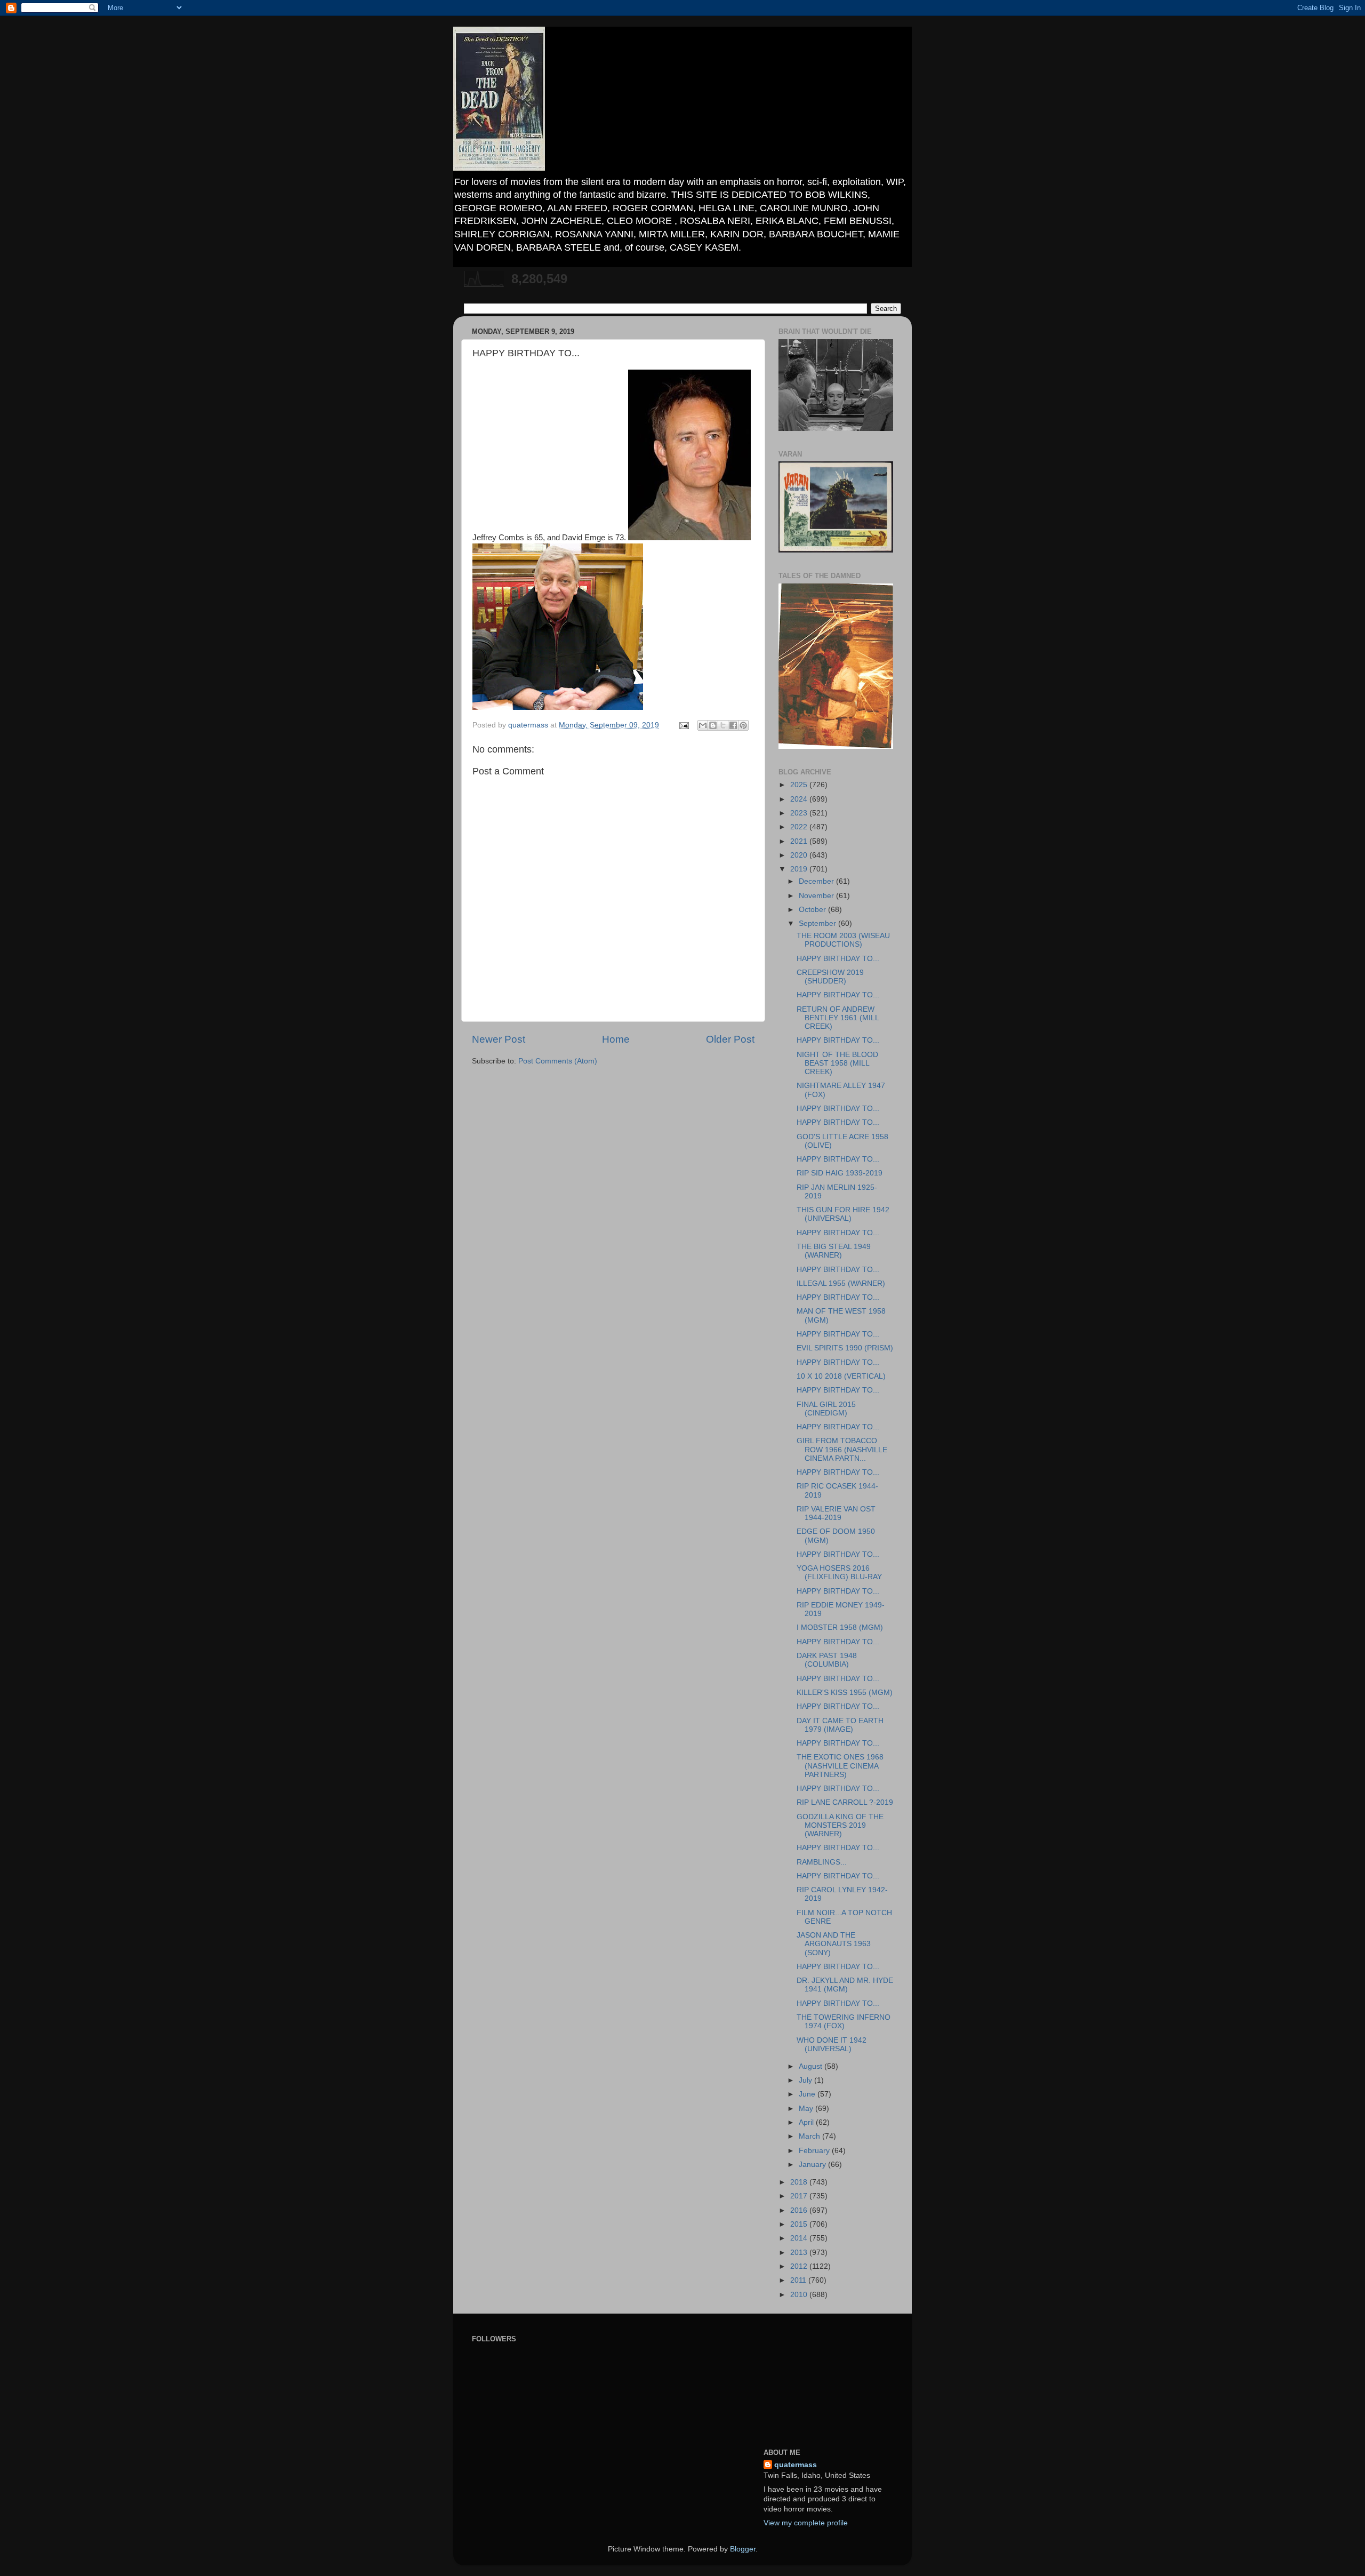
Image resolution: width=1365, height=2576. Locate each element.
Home (616, 1039)
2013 (800, 2253)
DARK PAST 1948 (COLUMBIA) (827, 1660)
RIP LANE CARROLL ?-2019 (845, 1802)
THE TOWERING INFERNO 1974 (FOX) (844, 2022)
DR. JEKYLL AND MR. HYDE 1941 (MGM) (845, 1985)
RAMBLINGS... (822, 1862)
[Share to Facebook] (733, 725)
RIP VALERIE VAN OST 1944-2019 (836, 1513)
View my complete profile (806, 2523)
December (817, 881)
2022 (800, 827)
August (812, 2066)
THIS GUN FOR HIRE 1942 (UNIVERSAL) (843, 1214)
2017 (800, 2196)
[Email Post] (683, 725)
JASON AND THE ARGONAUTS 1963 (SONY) (834, 1944)
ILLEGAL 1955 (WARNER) (841, 1283)
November (817, 896)
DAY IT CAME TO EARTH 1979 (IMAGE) (840, 1725)
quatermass (796, 2465)
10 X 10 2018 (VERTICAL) (841, 1376)
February (815, 2151)
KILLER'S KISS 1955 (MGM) (845, 1693)
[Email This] (703, 725)
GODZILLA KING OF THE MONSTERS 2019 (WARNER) (840, 1825)
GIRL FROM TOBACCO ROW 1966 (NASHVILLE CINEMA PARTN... (842, 1449)
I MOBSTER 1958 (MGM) (840, 1627)
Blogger (743, 2549)
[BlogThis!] (713, 725)
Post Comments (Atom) (558, 1061)
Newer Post (499, 1039)
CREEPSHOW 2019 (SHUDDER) (830, 977)
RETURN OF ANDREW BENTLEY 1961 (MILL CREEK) (838, 1018)
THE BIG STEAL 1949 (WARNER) (834, 1251)
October (813, 910)
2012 (800, 2266)
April (807, 2122)
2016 (800, 2210)
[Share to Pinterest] (743, 725)
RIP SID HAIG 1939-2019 (840, 1173)
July (806, 2080)
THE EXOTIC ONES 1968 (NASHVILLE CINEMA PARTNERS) (840, 1766)
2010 (800, 2295)
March (810, 2136)
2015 (800, 2224)
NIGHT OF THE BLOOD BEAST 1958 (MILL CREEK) (837, 1063)
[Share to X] (723, 725)
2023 (800, 813)
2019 (800, 869)
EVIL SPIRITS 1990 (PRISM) (845, 1348)
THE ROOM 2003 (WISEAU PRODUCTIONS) (843, 940)
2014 (800, 2238)
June (808, 2094)
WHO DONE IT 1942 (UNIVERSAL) (832, 2045)
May (807, 2109)
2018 (800, 2182)
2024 (800, 799)
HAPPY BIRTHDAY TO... (838, 959)
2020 (800, 855)
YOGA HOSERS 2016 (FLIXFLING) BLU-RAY (839, 1573)
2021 (800, 841)
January (813, 2165)
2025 (800, 785)
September (818, 923)
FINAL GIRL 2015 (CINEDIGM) (826, 1409)
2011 (799, 2280)
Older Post (730, 1039)
